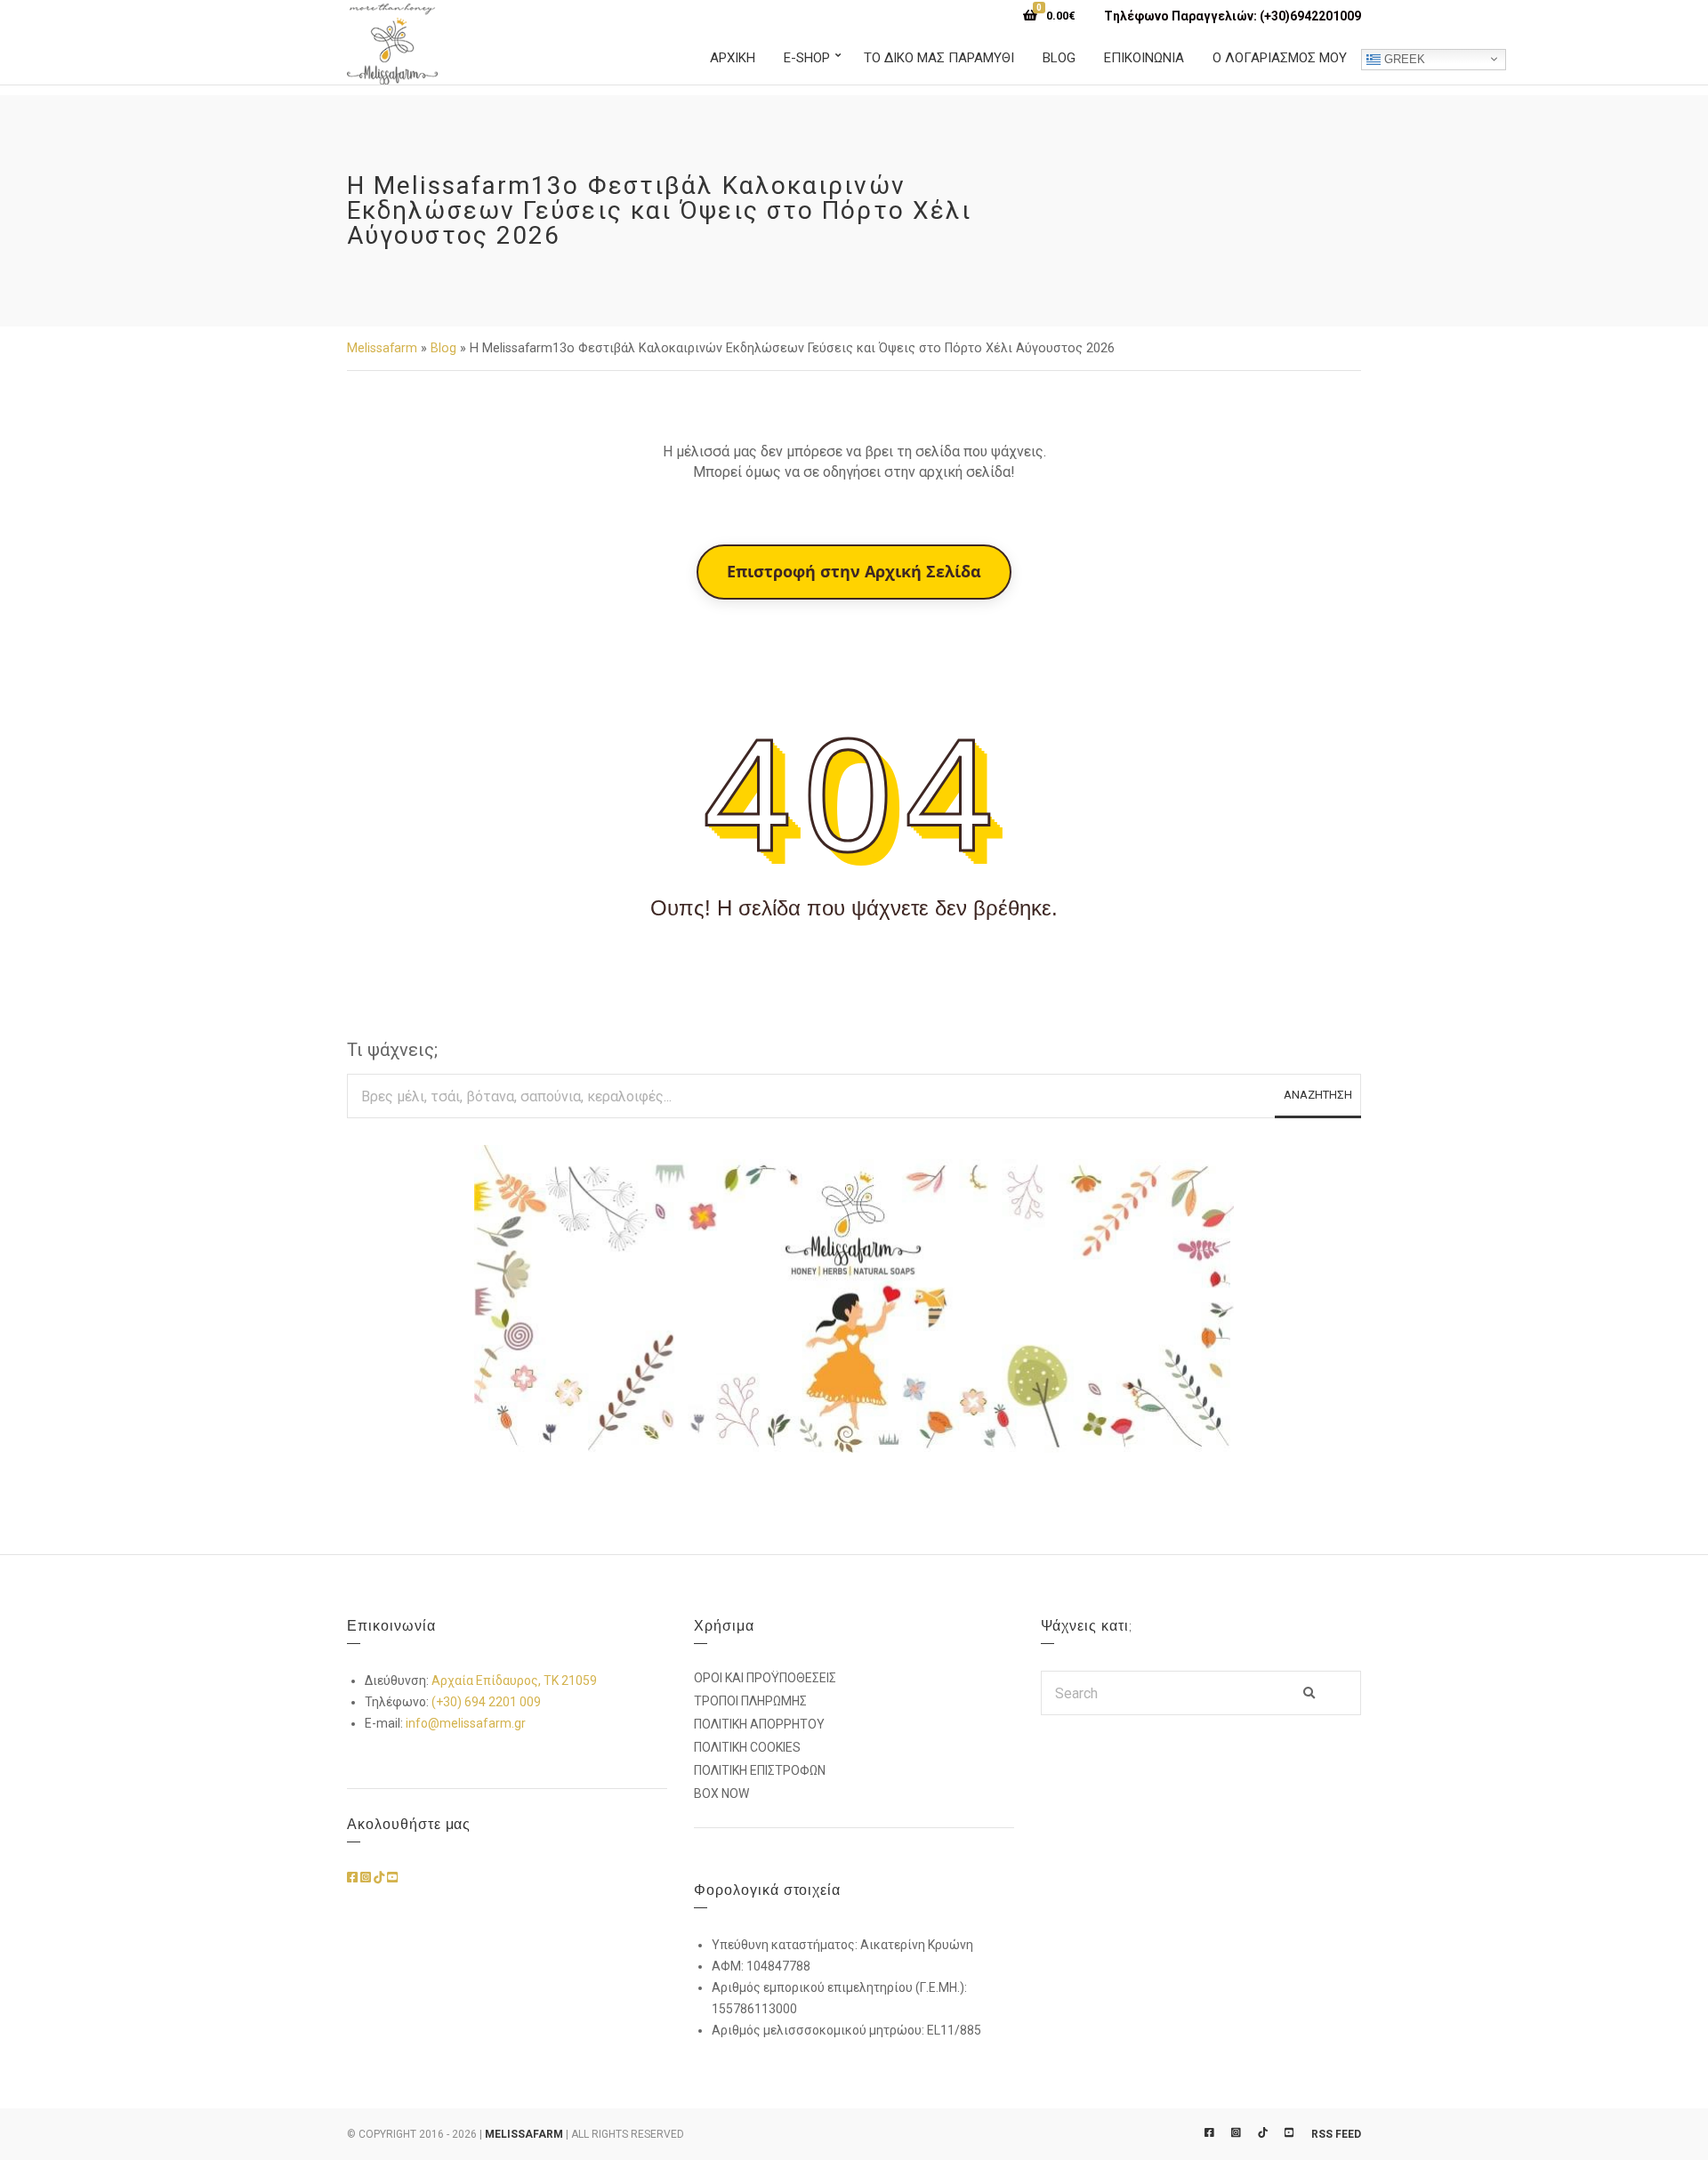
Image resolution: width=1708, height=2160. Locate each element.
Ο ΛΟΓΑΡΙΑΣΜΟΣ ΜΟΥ (1280, 58)
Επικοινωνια (1144, 58)
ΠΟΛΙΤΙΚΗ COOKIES (747, 1747)
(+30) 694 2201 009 (486, 1702)
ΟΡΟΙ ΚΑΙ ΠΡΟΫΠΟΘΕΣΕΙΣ (765, 1678)
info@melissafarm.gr (466, 1723)
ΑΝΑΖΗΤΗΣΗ (1318, 1095)
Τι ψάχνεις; (392, 1050)
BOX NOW (721, 1793)
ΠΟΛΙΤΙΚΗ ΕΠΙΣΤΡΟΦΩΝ (760, 1770)
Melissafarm (382, 348)
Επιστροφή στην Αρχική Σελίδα (854, 571)
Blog (1059, 58)
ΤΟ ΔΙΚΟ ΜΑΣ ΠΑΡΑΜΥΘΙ (939, 58)
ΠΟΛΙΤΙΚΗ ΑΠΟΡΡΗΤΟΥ (759, 1724)
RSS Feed (1336, 2134)
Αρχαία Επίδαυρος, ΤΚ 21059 (514, 1680)
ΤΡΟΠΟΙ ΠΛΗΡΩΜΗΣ (750, 1701)
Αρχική (733, 58)
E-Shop (807, 58)
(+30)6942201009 (1310, 16)
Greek (1403, 58)
